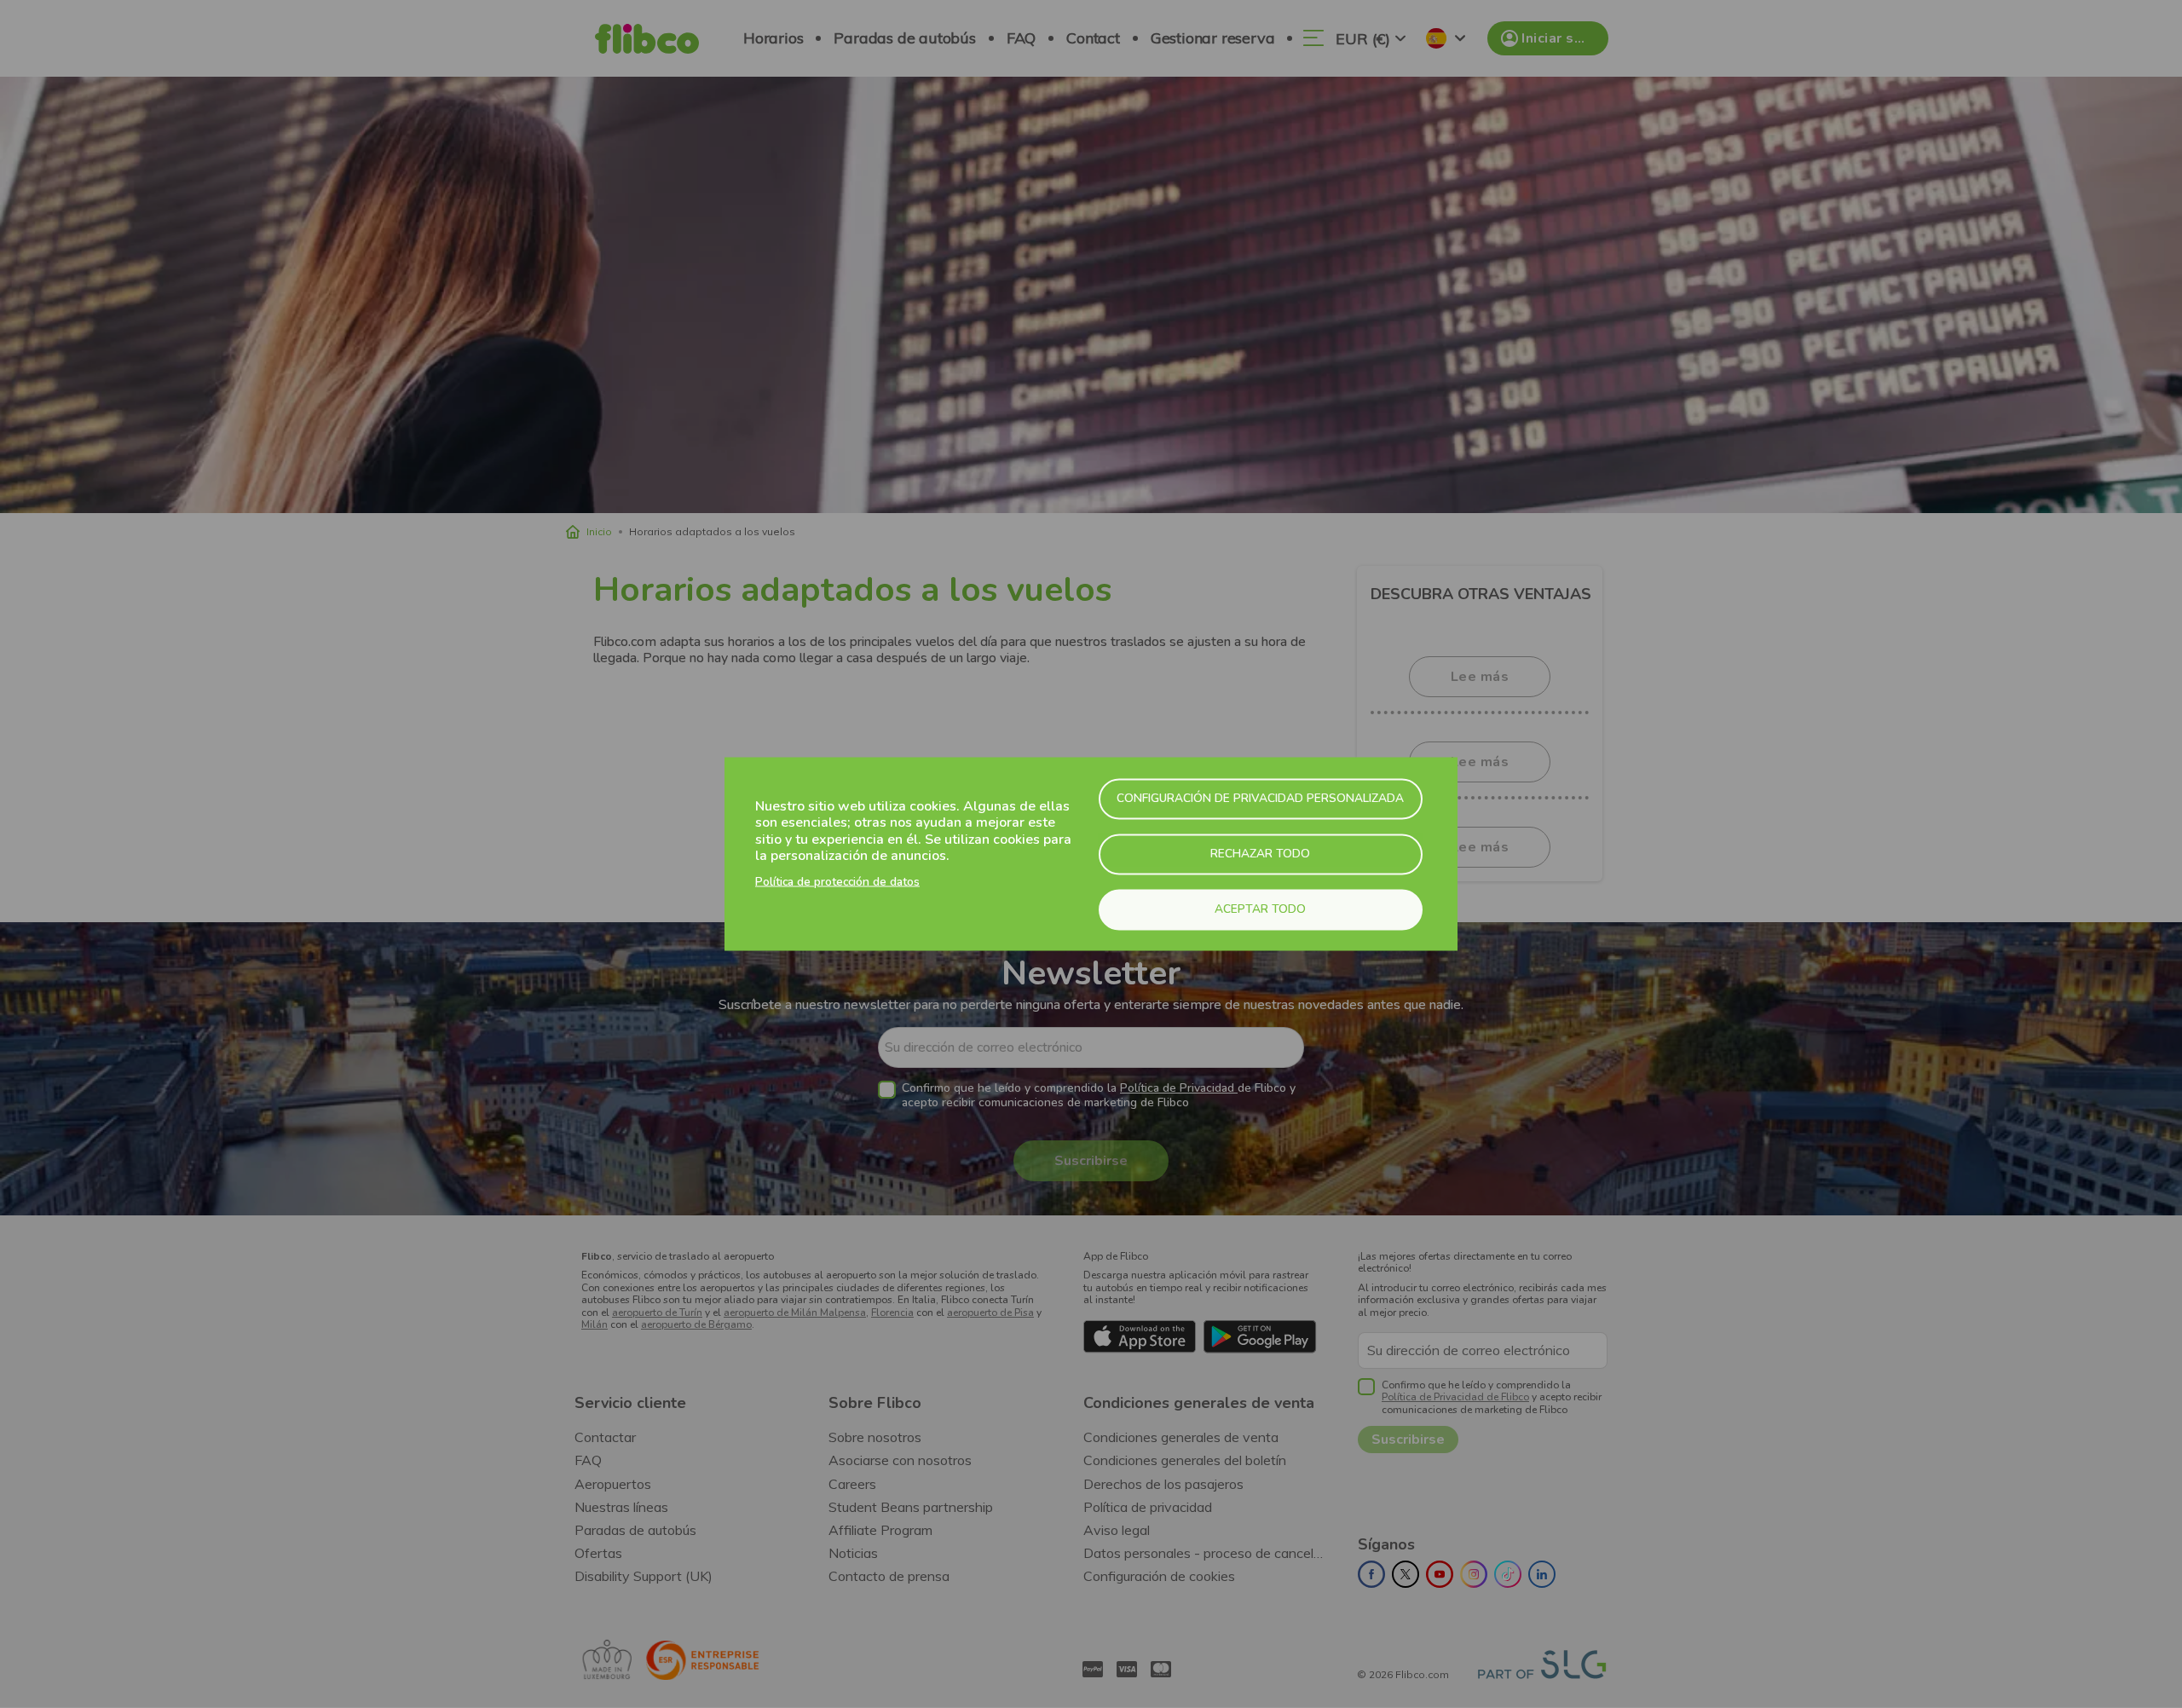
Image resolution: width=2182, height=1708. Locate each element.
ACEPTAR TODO (1260, 909)
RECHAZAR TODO (1260, 854)
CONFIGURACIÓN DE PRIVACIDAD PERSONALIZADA (1260, 798)
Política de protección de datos (837, 881)
